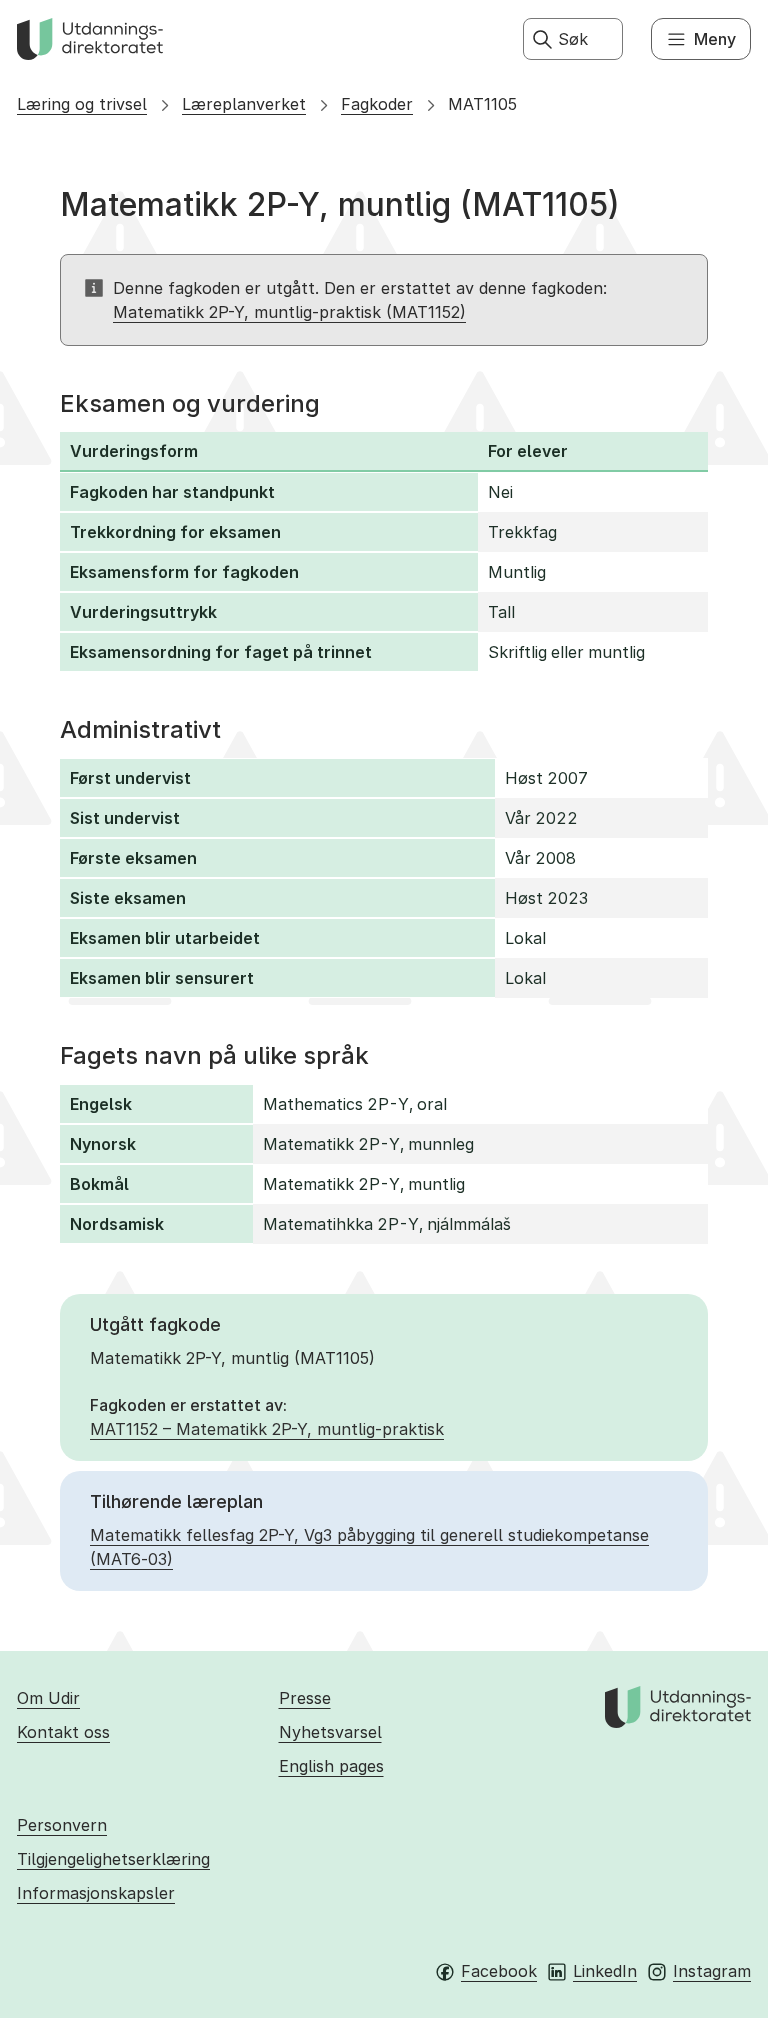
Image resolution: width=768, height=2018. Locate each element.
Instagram (712, 1971)
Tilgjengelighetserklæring (113, 1859)
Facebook (499, 1971)
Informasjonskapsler (96, 1893)
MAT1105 (482, 104)
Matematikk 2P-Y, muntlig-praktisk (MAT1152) (289, 312)
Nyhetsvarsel (330, 1732)
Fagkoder (377, 104)
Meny (715, 39)
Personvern (62, 1825)
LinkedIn (605, 1971)
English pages (331, 1766)
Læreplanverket (244, 104)
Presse (305, 1698)
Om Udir (48, 1698)
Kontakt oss (63, 1732)
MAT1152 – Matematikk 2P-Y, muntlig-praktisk (267, 1429)
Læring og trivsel (82, 104)
